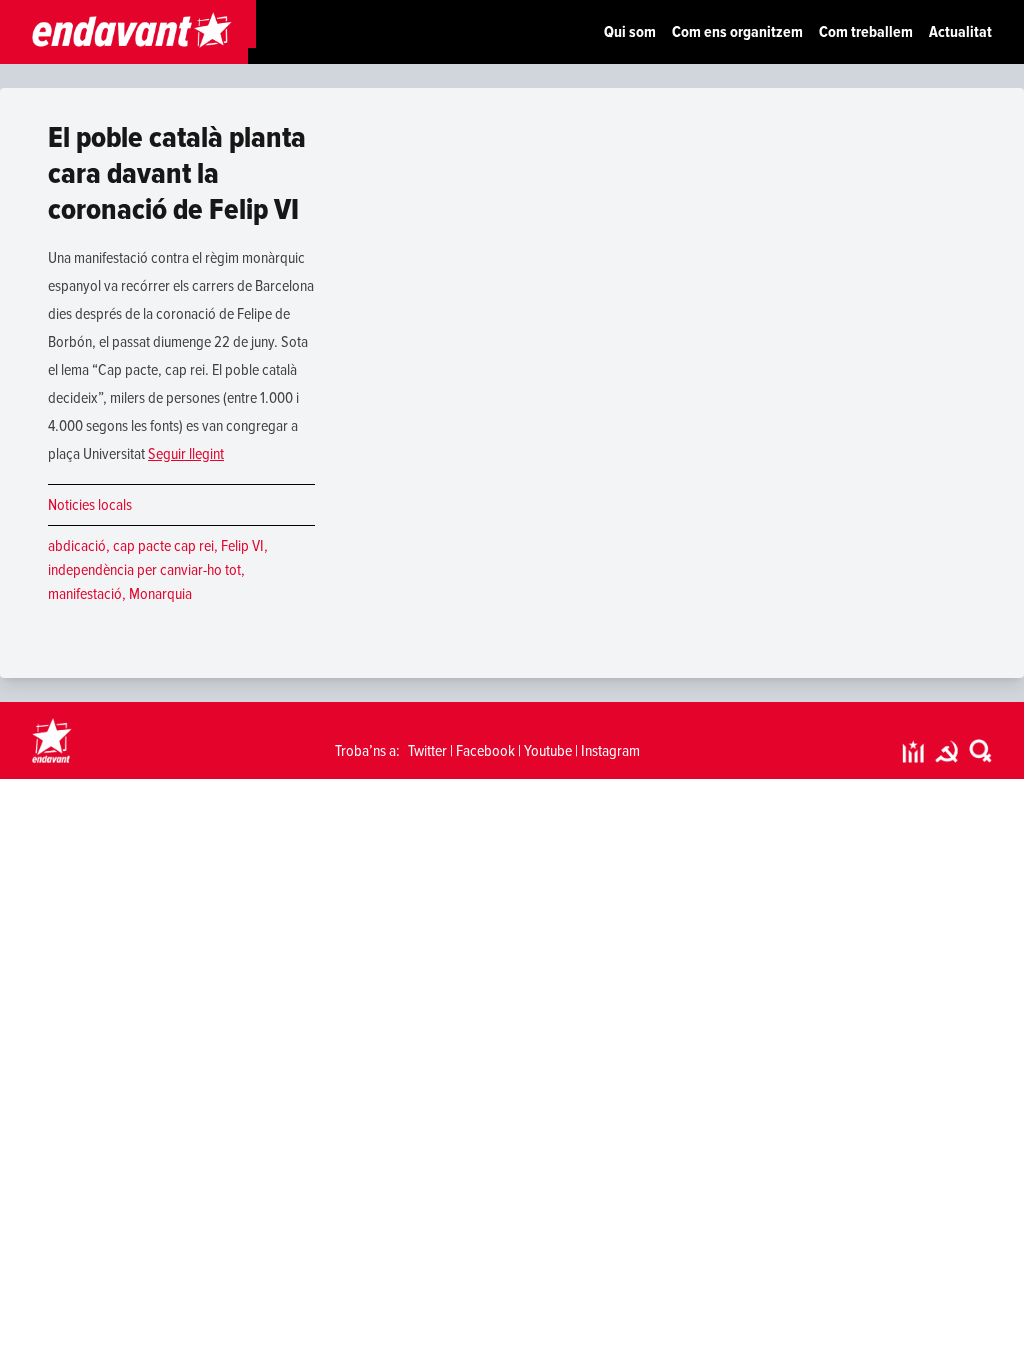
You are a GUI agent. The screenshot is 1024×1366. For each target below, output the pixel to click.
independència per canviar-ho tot (144, 570)
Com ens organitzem (737, 32)
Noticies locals (90, 505)
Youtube (548, 751)
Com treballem (866, 32)
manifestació (85, 594)
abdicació (77, 546)
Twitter (427, 751)
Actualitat (960, 32)
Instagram (610, 751)
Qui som (630, 32)
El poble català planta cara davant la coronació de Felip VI (177, 173)
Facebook (485, 751)
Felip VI (242, 546)
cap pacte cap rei (163, 546)
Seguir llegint (186, 454)
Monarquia (160, 594)
